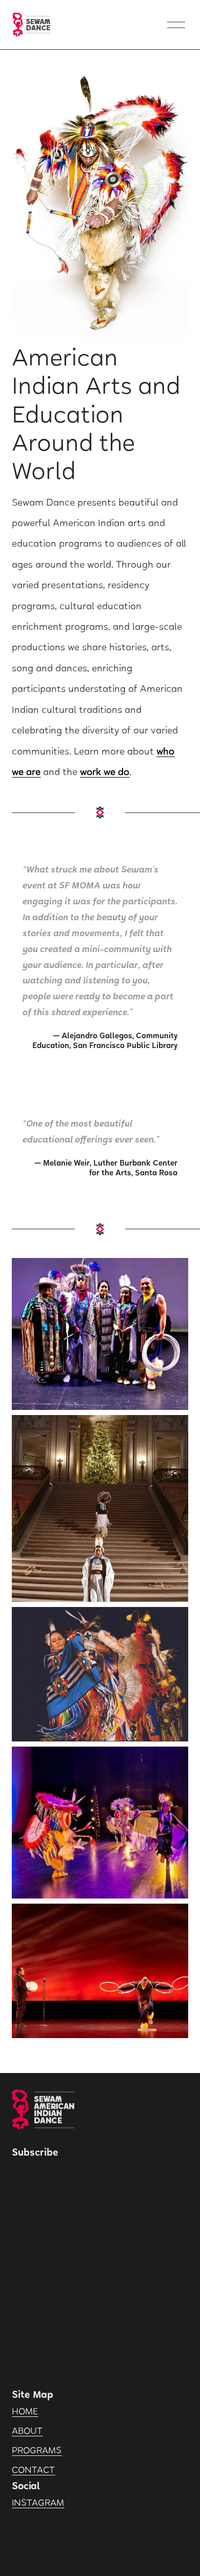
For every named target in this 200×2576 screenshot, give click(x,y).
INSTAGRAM (38, 2504)
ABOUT (27, 2432)
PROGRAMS (37, 2451)
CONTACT (33, 2471)
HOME (25, 2412)
